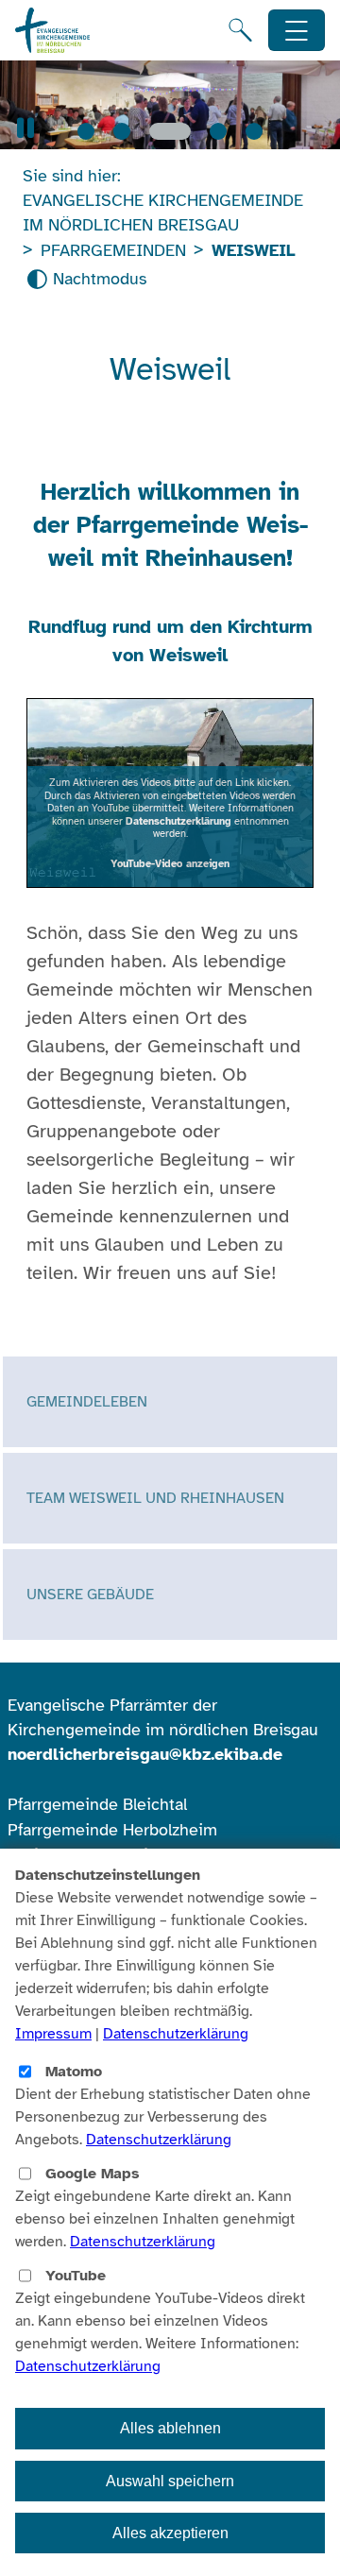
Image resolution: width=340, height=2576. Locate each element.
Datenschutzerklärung (178, 821)
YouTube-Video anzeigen (170, 863)
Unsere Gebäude (90, 1595)
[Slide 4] (218, 131)
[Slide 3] (170, 131)
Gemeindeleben (87, 1402)
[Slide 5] (254, 131)
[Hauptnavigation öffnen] (297, 31)
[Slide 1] (86, 131)
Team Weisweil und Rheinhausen (155, 1498)
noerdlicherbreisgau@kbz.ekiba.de (145, 1754)
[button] (25, 128)
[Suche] (240, 30)
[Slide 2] (122, 131)
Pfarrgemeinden (113, 250)
